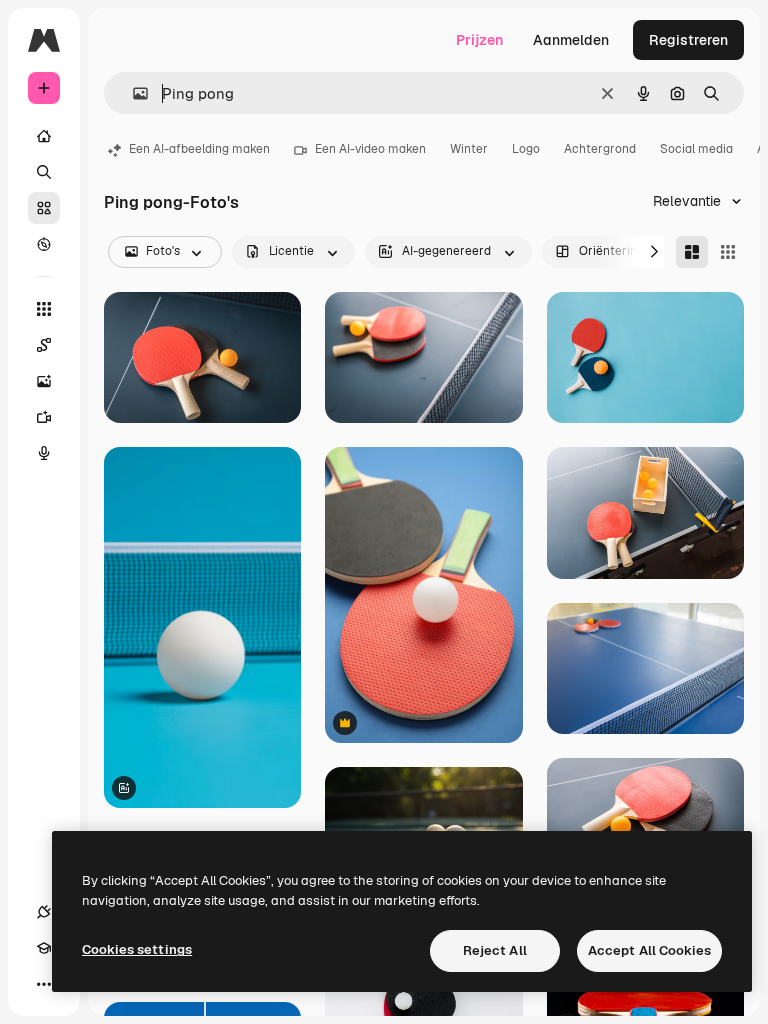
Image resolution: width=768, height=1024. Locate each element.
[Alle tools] (44, 309)
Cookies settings (137, 949)
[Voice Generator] (44, 453)
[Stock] (44, 208)
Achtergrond (600, 149)
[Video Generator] (44, 417)
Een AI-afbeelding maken (199, 149)
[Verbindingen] (44, 912)
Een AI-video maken (370, 149)
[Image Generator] (44, 381)
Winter (469, 149)
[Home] (44, 136)
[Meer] (44, 984)
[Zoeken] (44, 172)
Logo (526, 149)
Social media (696, 149)
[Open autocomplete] (132, 93)
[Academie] (44, 948)
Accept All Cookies (649, 950)
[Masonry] (692, 252)
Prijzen (479, 40)
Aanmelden (571, 40)
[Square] (728, 252)
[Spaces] (44, 345)
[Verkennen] (44, 244)
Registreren (688, 40)
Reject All (495, 950)
